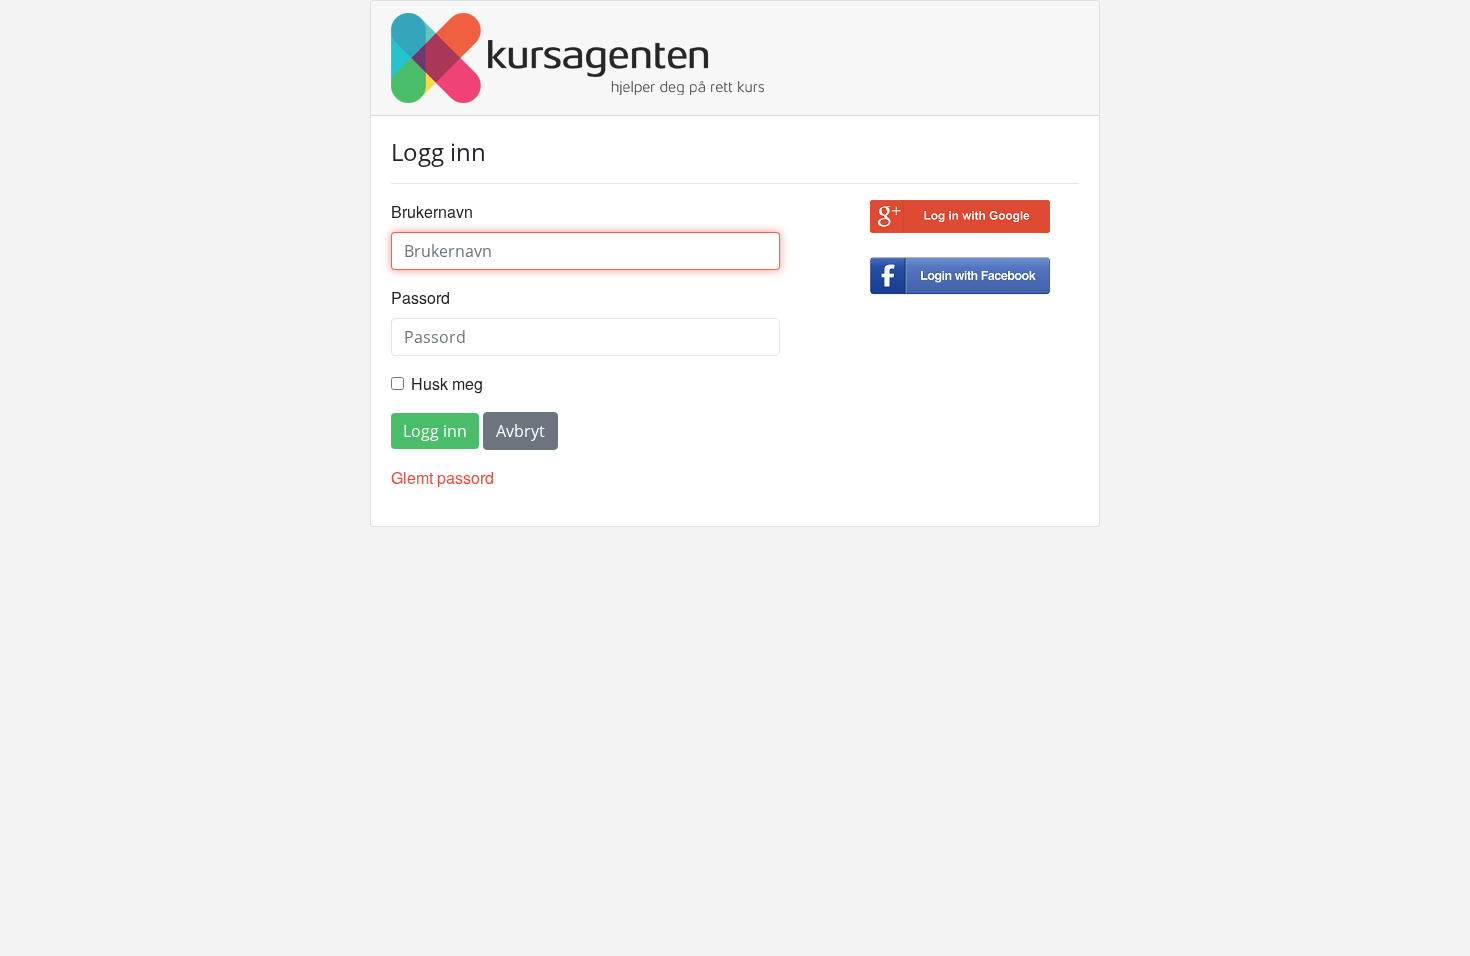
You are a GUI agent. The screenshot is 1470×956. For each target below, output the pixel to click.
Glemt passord (442, 477)
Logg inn (435, 431)
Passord (420, 297)
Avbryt (520, 431)
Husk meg (447, 383)
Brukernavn (432, 211)
